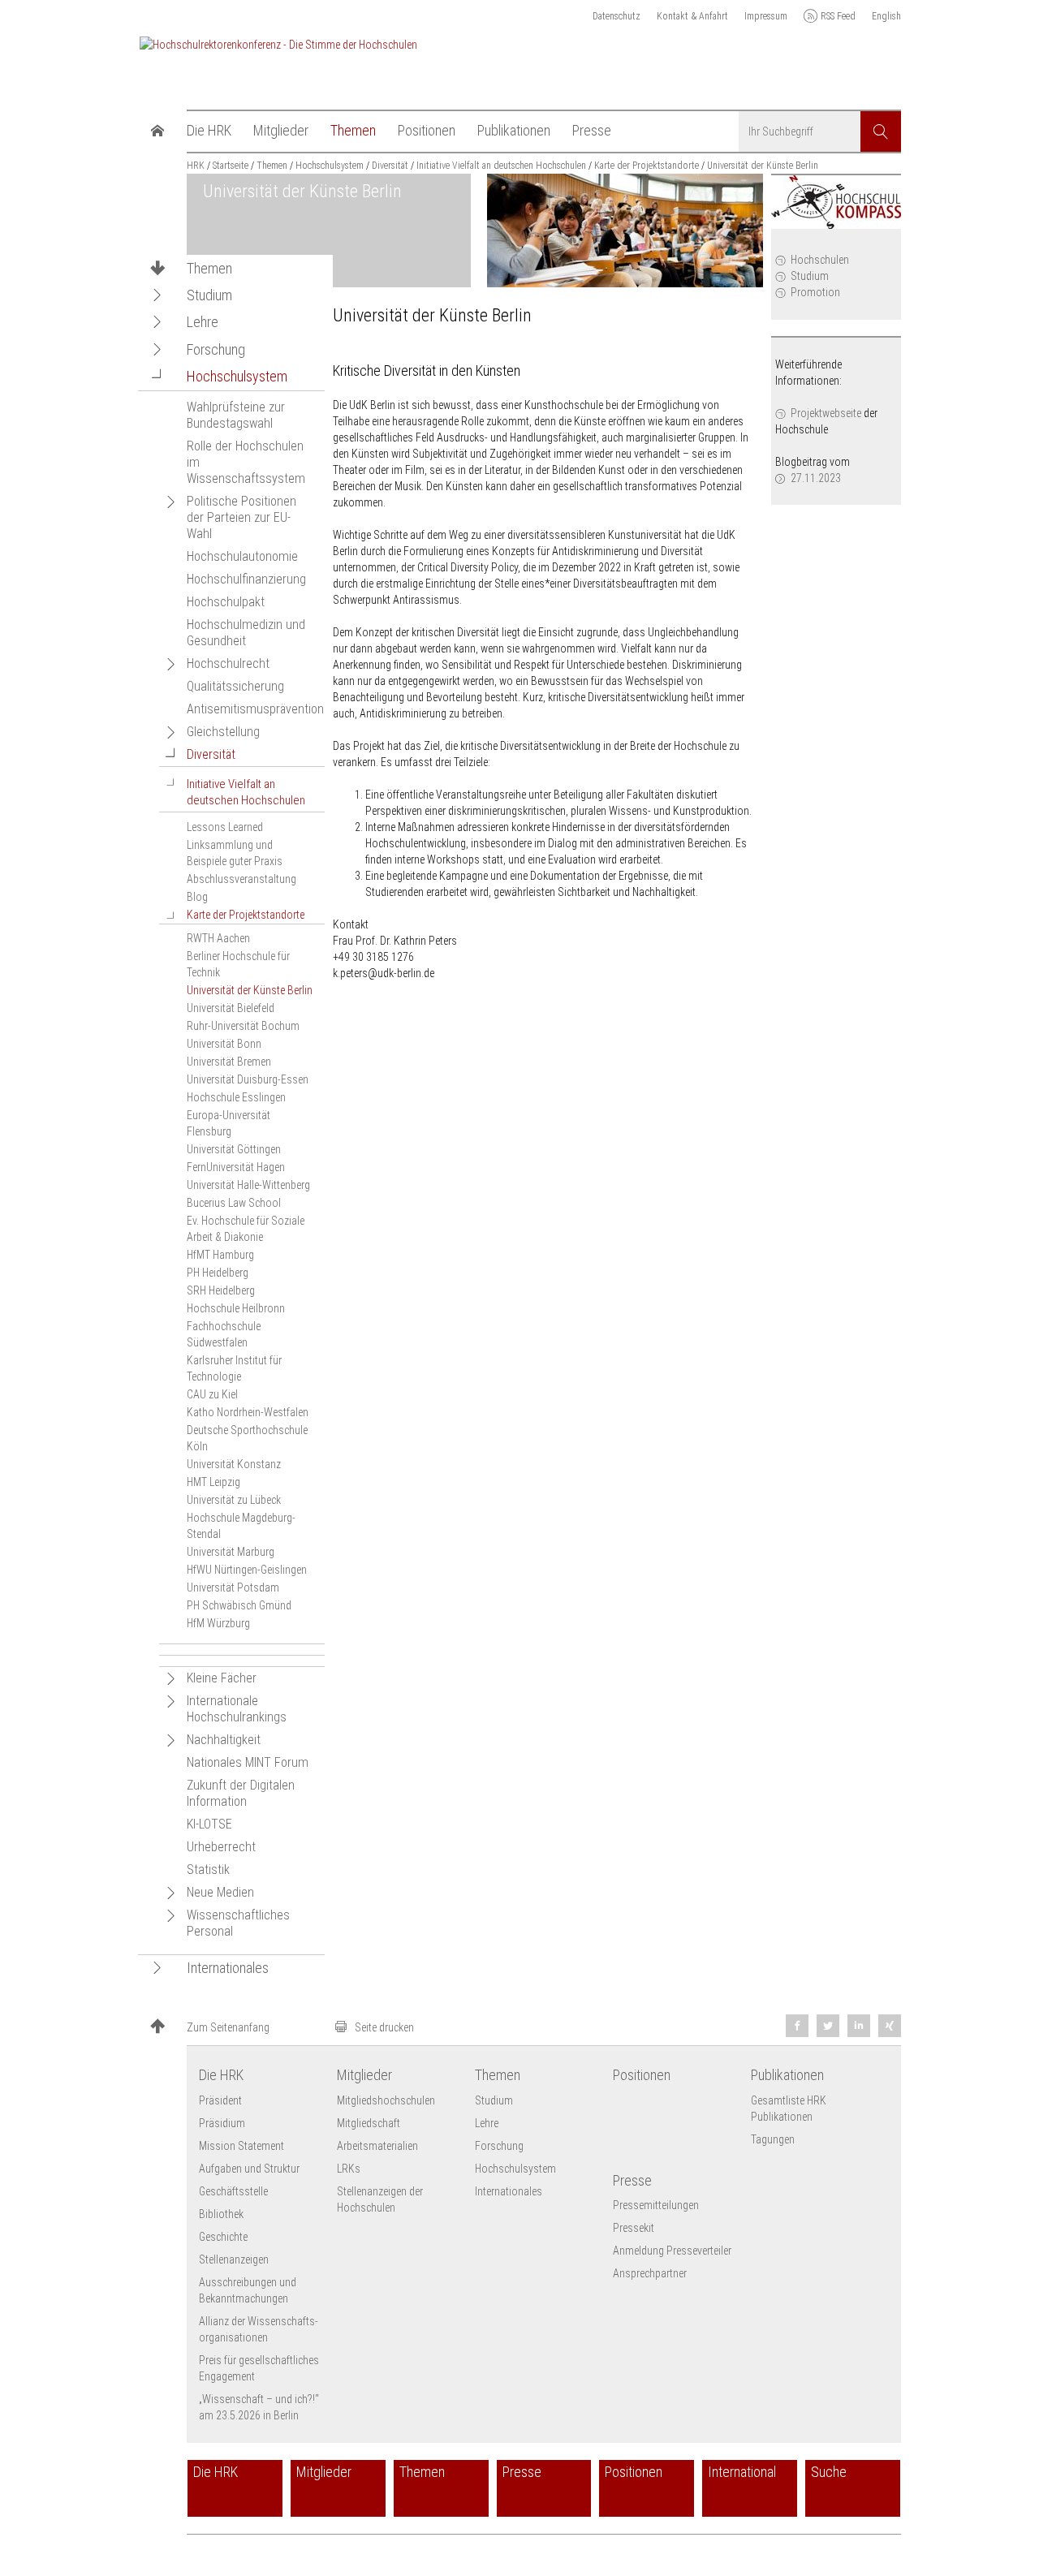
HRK (196, 166)
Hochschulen (820, 260)
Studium (810, 276)
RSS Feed (838, 16)
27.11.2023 (816, 478)
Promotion (815, 292)
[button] (157, 295)
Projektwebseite (826, 413)
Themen (209, 269)
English (886, 16)
